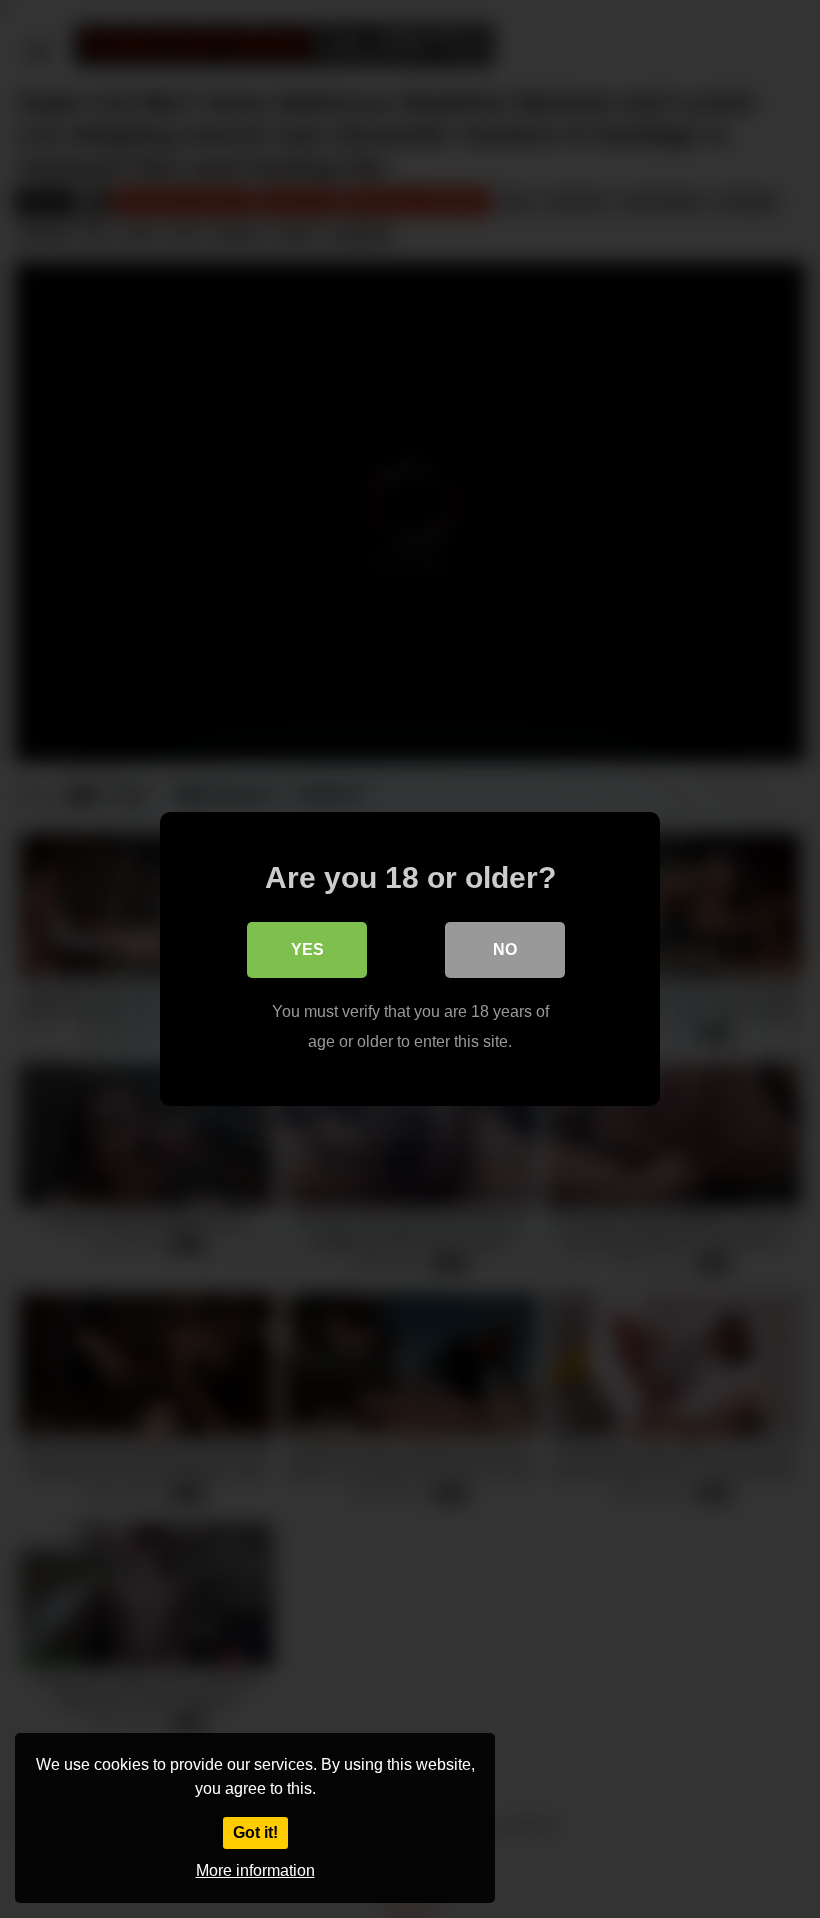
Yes (307, 949)
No (505, 949)
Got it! (255, 1832)
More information (255, 1870)
